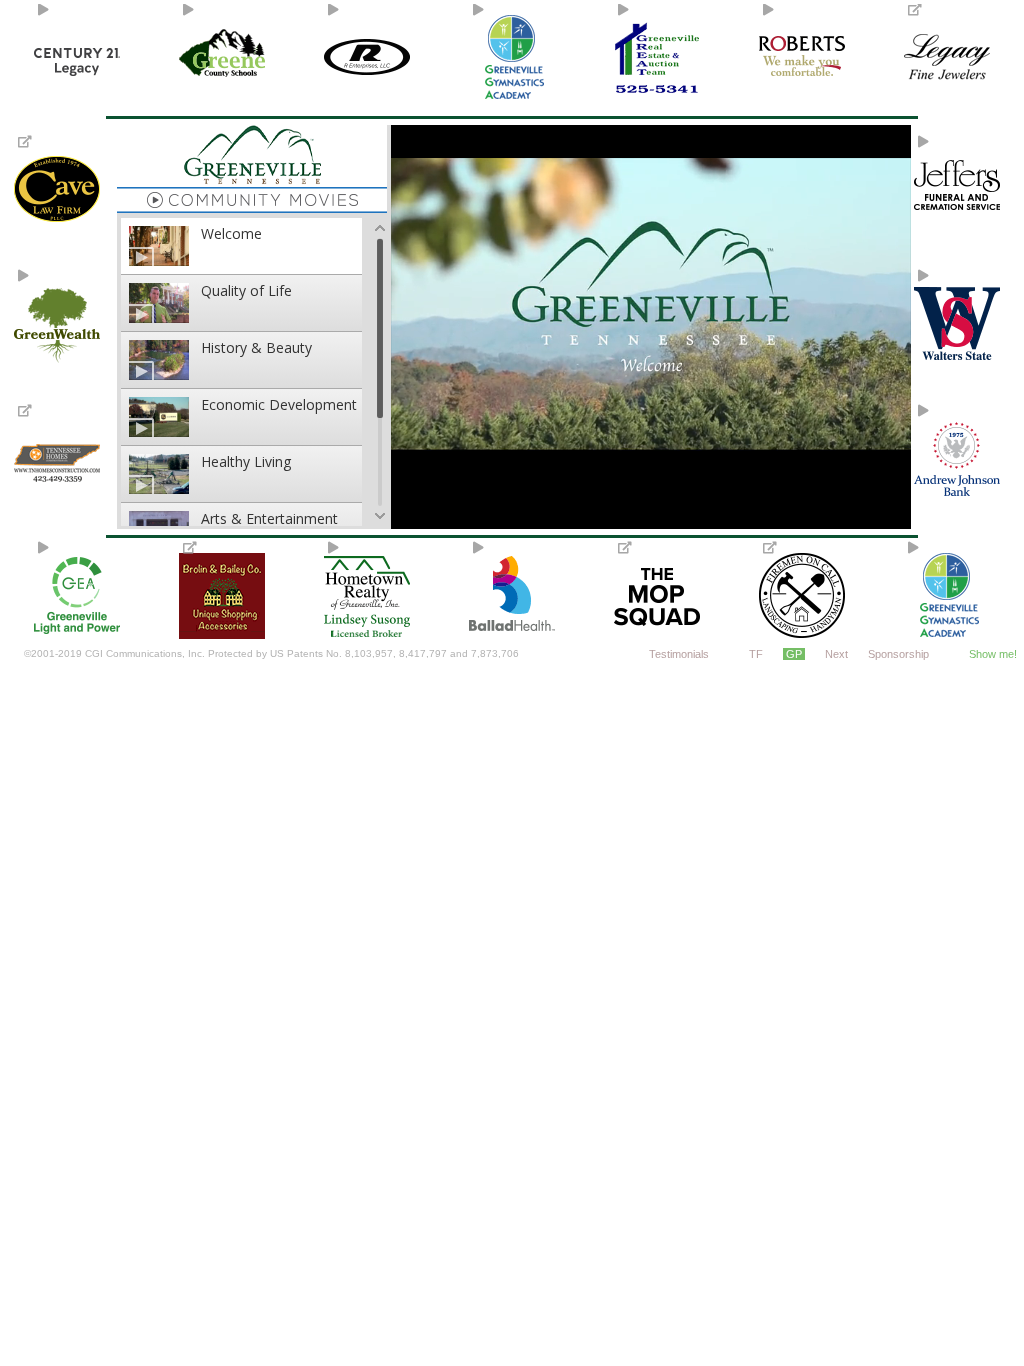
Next (836, 654)
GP (794, 654)
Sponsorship (898, 654)
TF (756, 654)
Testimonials (679, 654)
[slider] (649, 450)
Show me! (993, 654)
